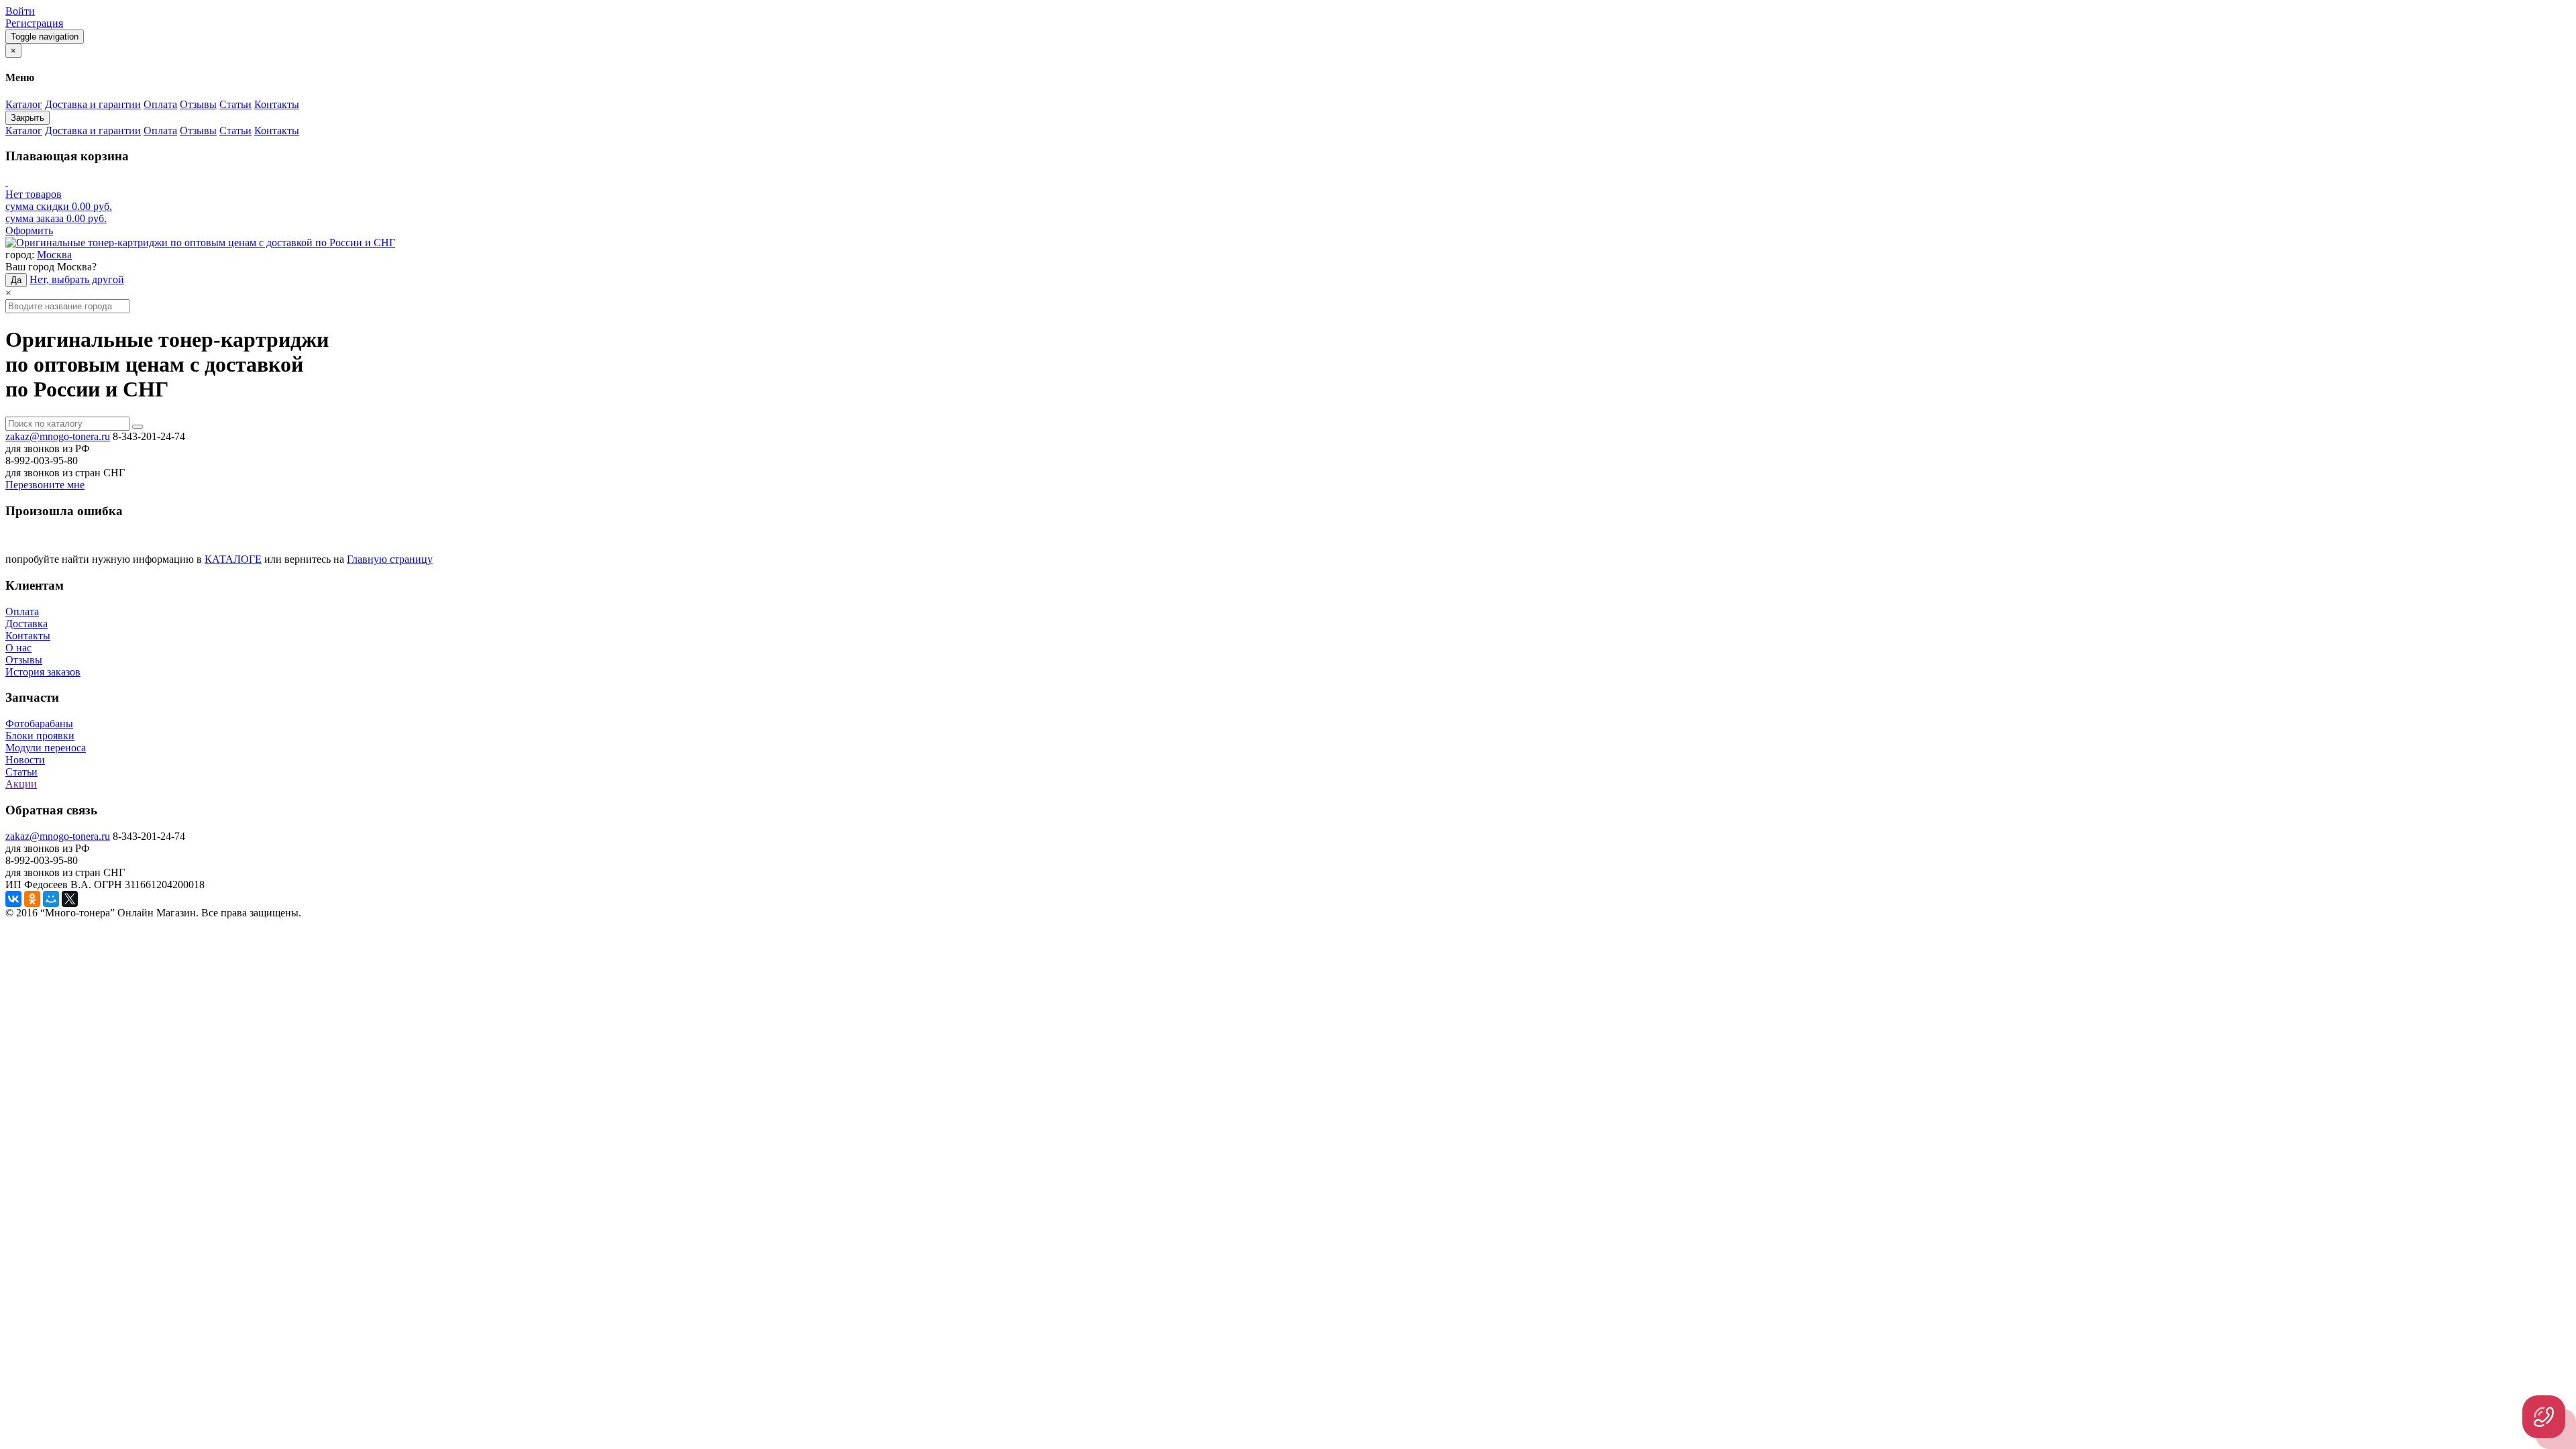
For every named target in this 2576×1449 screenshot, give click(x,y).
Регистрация (34, 23)
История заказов (43, 672)
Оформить (29, 230)
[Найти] (138, 427)
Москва (54, 255)
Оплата (22, 611)
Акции (21, 784)
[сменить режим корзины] (7, 182)
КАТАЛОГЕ (233, 559)
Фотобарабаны (39, 723)
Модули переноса (46, 748)
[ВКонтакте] (13, 899)
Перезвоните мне (45, 485)
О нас (18, 648)
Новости (25, 760)
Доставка (26, 624)
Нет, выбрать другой (77, 279)
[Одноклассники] (32, 899)
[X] (70, 899)
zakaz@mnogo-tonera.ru (58, 436)
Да (16, 280)
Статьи (21, 772)
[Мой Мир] (51, 899)
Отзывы (24, 660)
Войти (20, 11)
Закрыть (28, 118)
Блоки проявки (40, 736)
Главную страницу (390, 559)
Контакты (28, 636)
